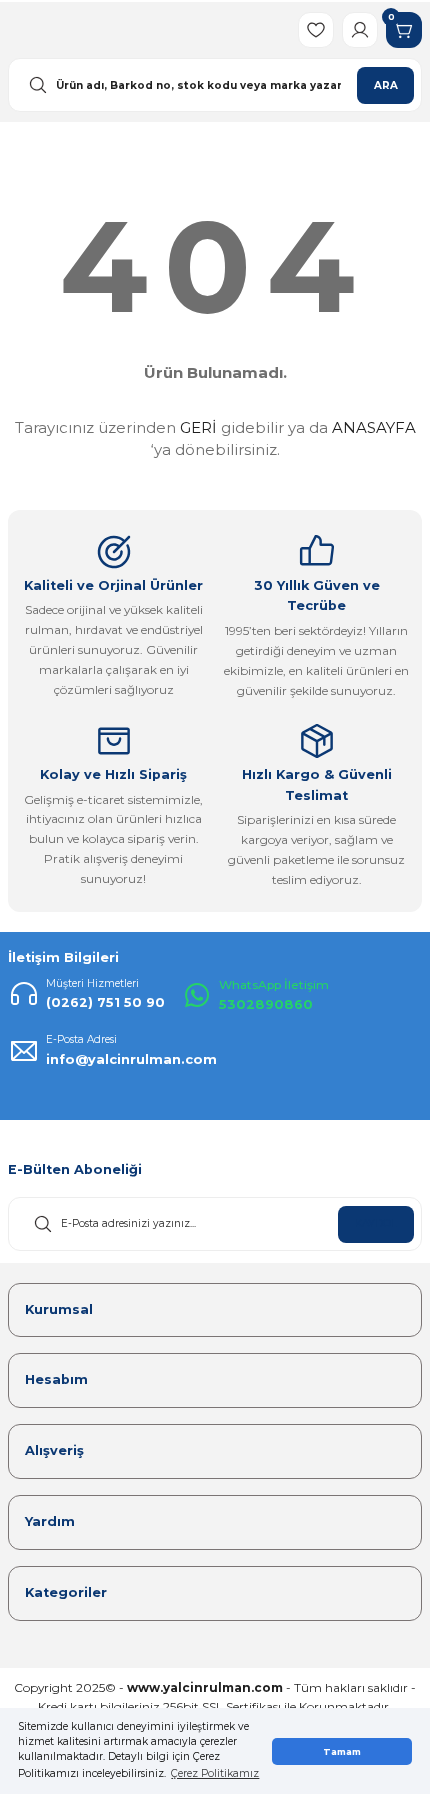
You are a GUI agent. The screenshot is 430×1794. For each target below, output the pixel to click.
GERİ (198, 427)
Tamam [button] (342, 1751)
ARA (386, 85)
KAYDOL (376, 1223)
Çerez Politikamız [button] (215, 1773)
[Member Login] (360, 30)
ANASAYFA (374, 427)
